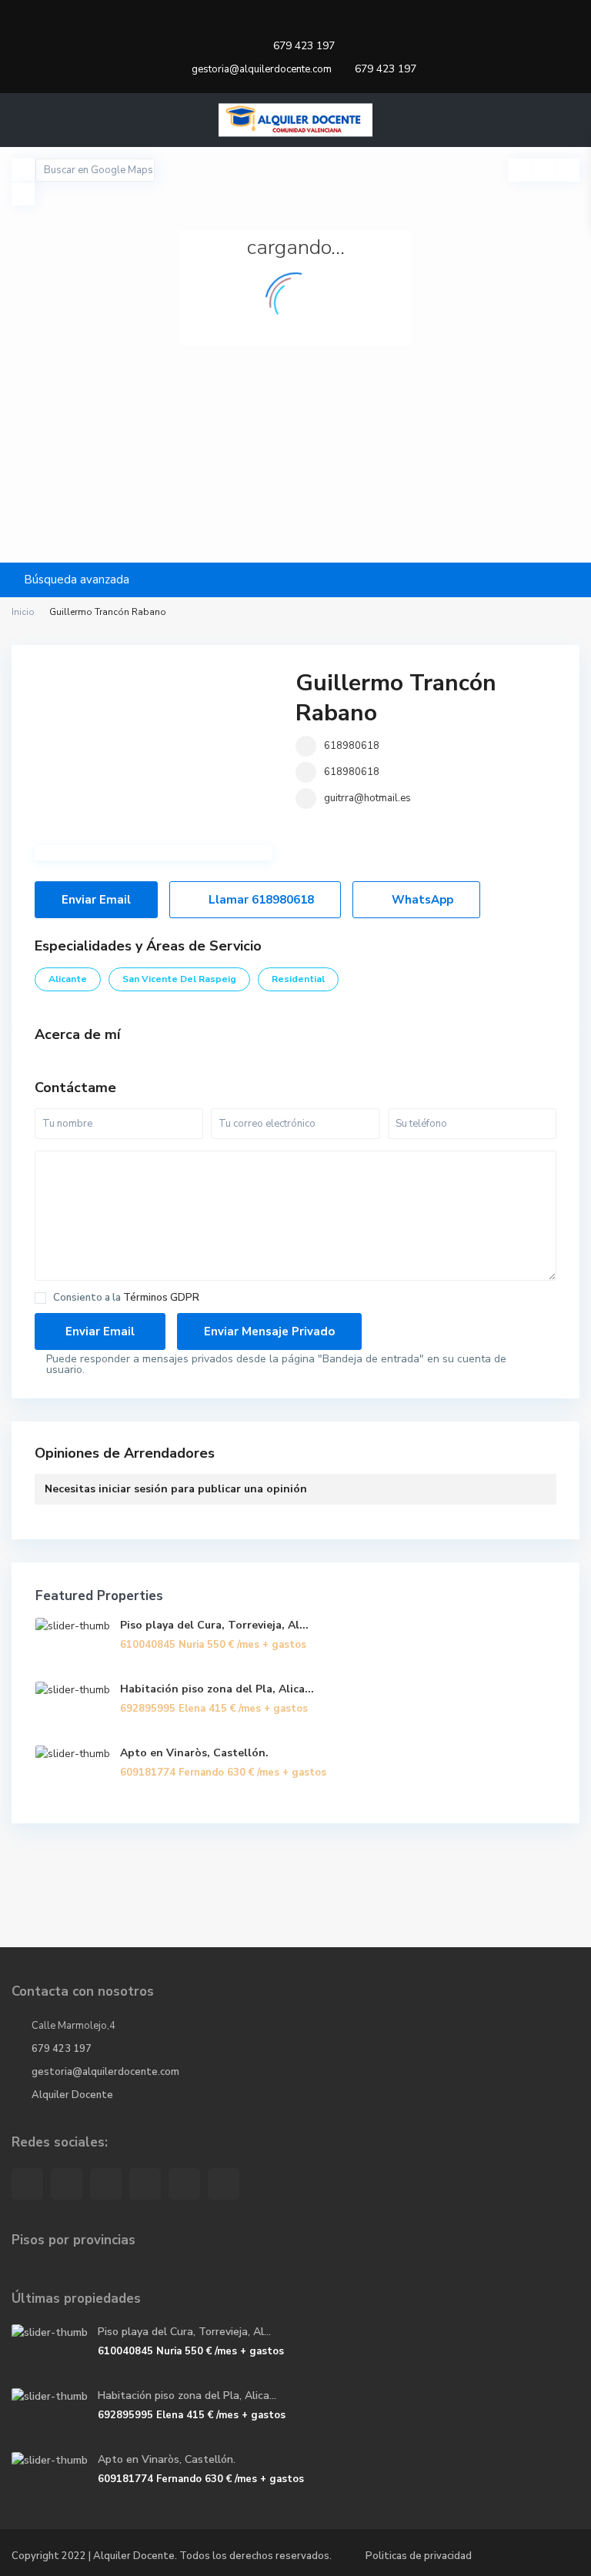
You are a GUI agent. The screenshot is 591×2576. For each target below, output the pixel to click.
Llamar (260, 900)
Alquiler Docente (72, 2095)
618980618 (352, 746)
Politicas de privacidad (419, 2556)
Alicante (68, 979)
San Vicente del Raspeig (179, 979)
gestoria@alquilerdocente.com (105, 2072)
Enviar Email (96, 900)
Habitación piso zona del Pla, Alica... (217, 1689)
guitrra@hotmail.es (367, 798)
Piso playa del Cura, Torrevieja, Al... (214, 1625)
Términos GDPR (161, 1298)
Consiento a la (126, 1298)
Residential (298, 979)
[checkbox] (40, 1298)
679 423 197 (304, 46)
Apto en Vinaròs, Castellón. (194, 1753)
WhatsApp (421, 900)
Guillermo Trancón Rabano (396, 698)
